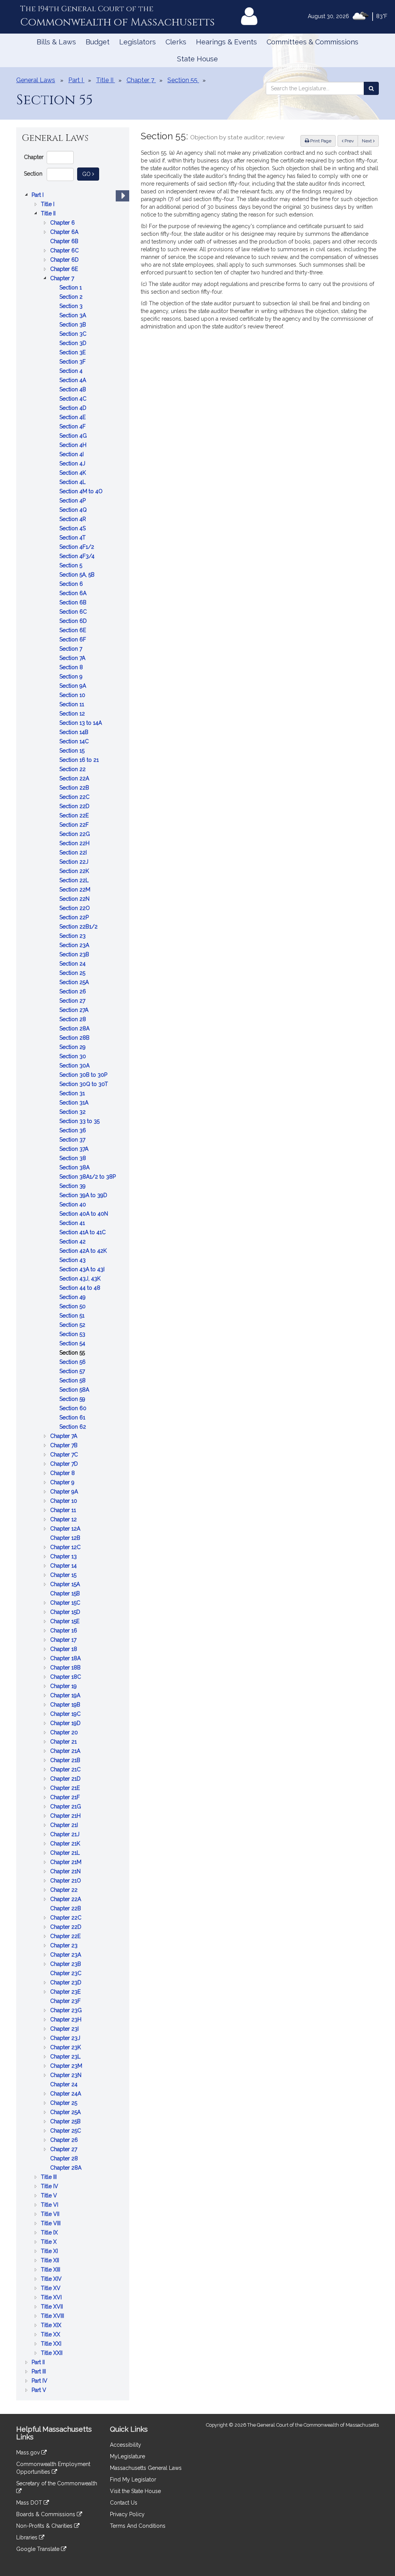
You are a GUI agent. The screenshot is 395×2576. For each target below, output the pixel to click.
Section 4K (73, 473)
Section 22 (73, 770)
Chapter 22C (67, 1918)
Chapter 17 (64, 1640)
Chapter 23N (67, 2076)
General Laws (36, 80)
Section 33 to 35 (80, 1122)
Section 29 (73, 1048)
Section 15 (73, 751)
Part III (40, 2372)
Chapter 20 (65, 1733)
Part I (38, 195)
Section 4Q (74, 510)
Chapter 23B (66, 1965)
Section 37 (73, 1140)
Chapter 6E (65, 270)
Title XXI (52, 2344)
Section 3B (73, 325)
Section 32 (73, 1112)
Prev (351, 141)
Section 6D (74, 622)
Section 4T (73, 538)
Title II (49, 214)
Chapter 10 (64, 1501)
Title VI (50, 2205)
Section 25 (73, 973)
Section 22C (75, 797)
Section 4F (73, 427)
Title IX (50, 2233)
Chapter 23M (67, 2066)
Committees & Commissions (312, 42)
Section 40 (73, 1205)
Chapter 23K (66, 2048)
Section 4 (72, 371)
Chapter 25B (66, 2122)
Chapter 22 (65, 1890)
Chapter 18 (64, 1650)
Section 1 (71, 288)
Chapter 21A (66, 1751)
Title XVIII (53, 2316)
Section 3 (72, 307)
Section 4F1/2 (78, 547)
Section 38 (73, 1159)
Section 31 (73, 1094)
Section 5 (72, 566)
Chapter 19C (66, 1714)
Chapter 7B (65, 1446)
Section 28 (73, 1020)
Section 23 (73, 936)
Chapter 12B (66, 1538)
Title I (48, 205)
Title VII (51, 2215)
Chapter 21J (66, 1835)
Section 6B (74, 603)
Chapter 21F (66, 1798)
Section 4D (74, 408)
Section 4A (73, 381)
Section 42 (73, 1242)
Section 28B (75, 1038)
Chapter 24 (65, 2085)
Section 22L (75, 881)
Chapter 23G (67, 2011)
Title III (50, 2178)
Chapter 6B (65, 242)
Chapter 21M (67, 1863)
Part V (40, 2391)
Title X (50, 2242)
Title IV (50, 2187)
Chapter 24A (66, 2094)
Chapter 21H (66, 1816)
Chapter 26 (65, 2140)
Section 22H (75, 844)
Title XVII (53, 2307)
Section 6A (74, 594)
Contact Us (124, 2503)
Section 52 (73, 1325)
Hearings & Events (226, 42)
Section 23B (75, 955)
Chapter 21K (66, 1844)
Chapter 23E (66, 1992)
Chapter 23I (65, 2029)
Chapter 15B (66, 1594)
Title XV (51, 2289)
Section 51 (73, 1316)
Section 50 (73, 1307)
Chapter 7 (63, 279)
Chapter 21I (65, 1826)
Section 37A (75, 1149)
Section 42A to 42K (84, 1251)
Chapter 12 (64, 1520)
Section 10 (73, 696)
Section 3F (73, 362)
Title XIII (51, 2270)
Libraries (28, 2537)
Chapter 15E (66, 1622)
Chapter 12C (66, 1548)
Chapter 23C (67, 1974)
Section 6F (73, 640)
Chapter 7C (65, 1455)
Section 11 (73, 705)
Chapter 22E (66, 1937)
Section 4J (73, 464)
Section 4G (74, 436)
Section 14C (75, 742)
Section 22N (75, 899)
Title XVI (52, 2298)
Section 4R (73, 520)
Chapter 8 (63, 1474)
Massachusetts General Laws (146, 2468)
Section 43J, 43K (81, 1279)
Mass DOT (30, 2503)
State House (197, 59)
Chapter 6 (63, 223)
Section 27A (75, 1011)
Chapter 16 (64, 1631)
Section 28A (75, 1029)
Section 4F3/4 (78, 557)
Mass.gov (29, 2453)
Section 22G (75, 835)
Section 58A (75, 1390)
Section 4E (73, 418)
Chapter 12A (66, 1529)
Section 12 (73, 714)
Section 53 (73, 1335)
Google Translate (39, 2549)
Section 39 (73, 1187)
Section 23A (75, 946)
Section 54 (73, 1344)
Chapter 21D (66, 1779)
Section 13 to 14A (81, 723)
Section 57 (73, 1372)
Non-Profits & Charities (45, 2526)
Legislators (138, 42)
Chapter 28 (65, 2159)
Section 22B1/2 (79, 927)
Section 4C (74, 399)
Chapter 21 (64, 1742)
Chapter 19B (66, 1705)
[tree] (73, 1292)
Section (33, 174)
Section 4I (72, 455)
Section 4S (73, 529)
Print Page (320, 141)
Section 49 (73, 1298)
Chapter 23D (67, 1983)
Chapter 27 (64, 2150)
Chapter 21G (66, 1807)
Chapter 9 (63, 1483)
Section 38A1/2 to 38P (88, 1177)
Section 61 (73, 1418)
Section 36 (73, 1131)
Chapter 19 (64, 1687)
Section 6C (74, 612)
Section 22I (74, 853)
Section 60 (74, 1409)
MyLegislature (127, 2456)
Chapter (34, 157)
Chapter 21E (66, 1789)
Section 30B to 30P (84, 1075)
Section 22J (75, 862)
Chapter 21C (66, 1770)
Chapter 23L (66, 2057)
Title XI (50, 2252)
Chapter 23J (66, 2039)
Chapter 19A (66, 1696)
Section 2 (72, 297)
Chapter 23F (66, 2002)
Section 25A (75, 983)
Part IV (40, 2381)
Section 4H (74, 446)
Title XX (51, 2335)
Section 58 (73, 1381)
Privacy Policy (127, 2514)
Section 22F (75, 825)
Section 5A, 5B (78, 575)
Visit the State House (135, 2491)
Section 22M (76, 890)
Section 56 (73, 1362)
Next (367, 141)
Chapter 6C (65, 251)
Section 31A (75, 1103)
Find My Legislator (133, 2480)
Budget (98, 42)
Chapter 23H (67, 2020)
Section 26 (73, 992)
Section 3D (74, 344)
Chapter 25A (66, 2113)
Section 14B (75, 733)
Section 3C (74, 334)
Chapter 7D (65, 1464)
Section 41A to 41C (83, 1233)
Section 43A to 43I (83, 1270)
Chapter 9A (65, 1492)
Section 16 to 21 (80, 760)
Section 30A (75, 1066)
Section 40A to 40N (84, 1214)
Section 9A (73, 686)
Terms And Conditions (138, 2526)
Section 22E (75, 816)
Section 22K (75, 872)
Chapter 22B (66, 1909)
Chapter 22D (67, 1927)
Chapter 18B (66, 1668)
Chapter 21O (66, 1881)
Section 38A (75, 1168)
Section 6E (73, 631)
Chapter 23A (66, 1955)
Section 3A (73, 316)
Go (91, 174)
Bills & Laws (56, 42)
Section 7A (73, 659)
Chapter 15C (66, 1603)
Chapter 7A (64, 1437)
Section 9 (72, 677)
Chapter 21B (66, 1761)
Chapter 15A (66, 1585)
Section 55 (73, 1353)
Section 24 (73, 964)
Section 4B (73, 390)
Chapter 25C (66, 2131)
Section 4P (73, 501)
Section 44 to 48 (81, 1288)
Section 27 (73, 1001)
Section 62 (73, 1427)
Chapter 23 (65, 1946)
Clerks (176, 42)
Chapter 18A (66, 1659)
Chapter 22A (66, 1900)
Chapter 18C (66, 1677)
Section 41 (73, 1224)
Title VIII (51, 2224)
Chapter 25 (64, 2103)
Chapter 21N (66, 1872)
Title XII (51, 2261)
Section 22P (75, 918)
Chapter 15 (64, 1576)
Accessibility (126, 2445)
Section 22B (75, 788)
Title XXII (52, 2354)
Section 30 (73, 1057)
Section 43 (73, 1261)
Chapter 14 (64, 1566)
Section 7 (72, 649)
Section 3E (73, 353)
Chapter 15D (66, 1613)
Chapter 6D (65, 260)
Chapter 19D (66, 1724)
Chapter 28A (67, 2168)
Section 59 (73, 1400)
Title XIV (52, 2279)
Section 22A (75, 779)
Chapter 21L (66, 1853)
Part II (39, 2363)
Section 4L (73, 483)
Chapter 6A (65, 233)
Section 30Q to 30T (84, 1085)
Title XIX (52, 2326)
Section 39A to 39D (84, 1196)
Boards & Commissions (46, 2514)
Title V (50, 2196)
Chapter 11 (64, 1511)
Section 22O (75, 909)
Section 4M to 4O (82, 492)
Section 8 (72, 668)
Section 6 (72, 584)
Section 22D (75, 807)
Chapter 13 (64, 1557)
